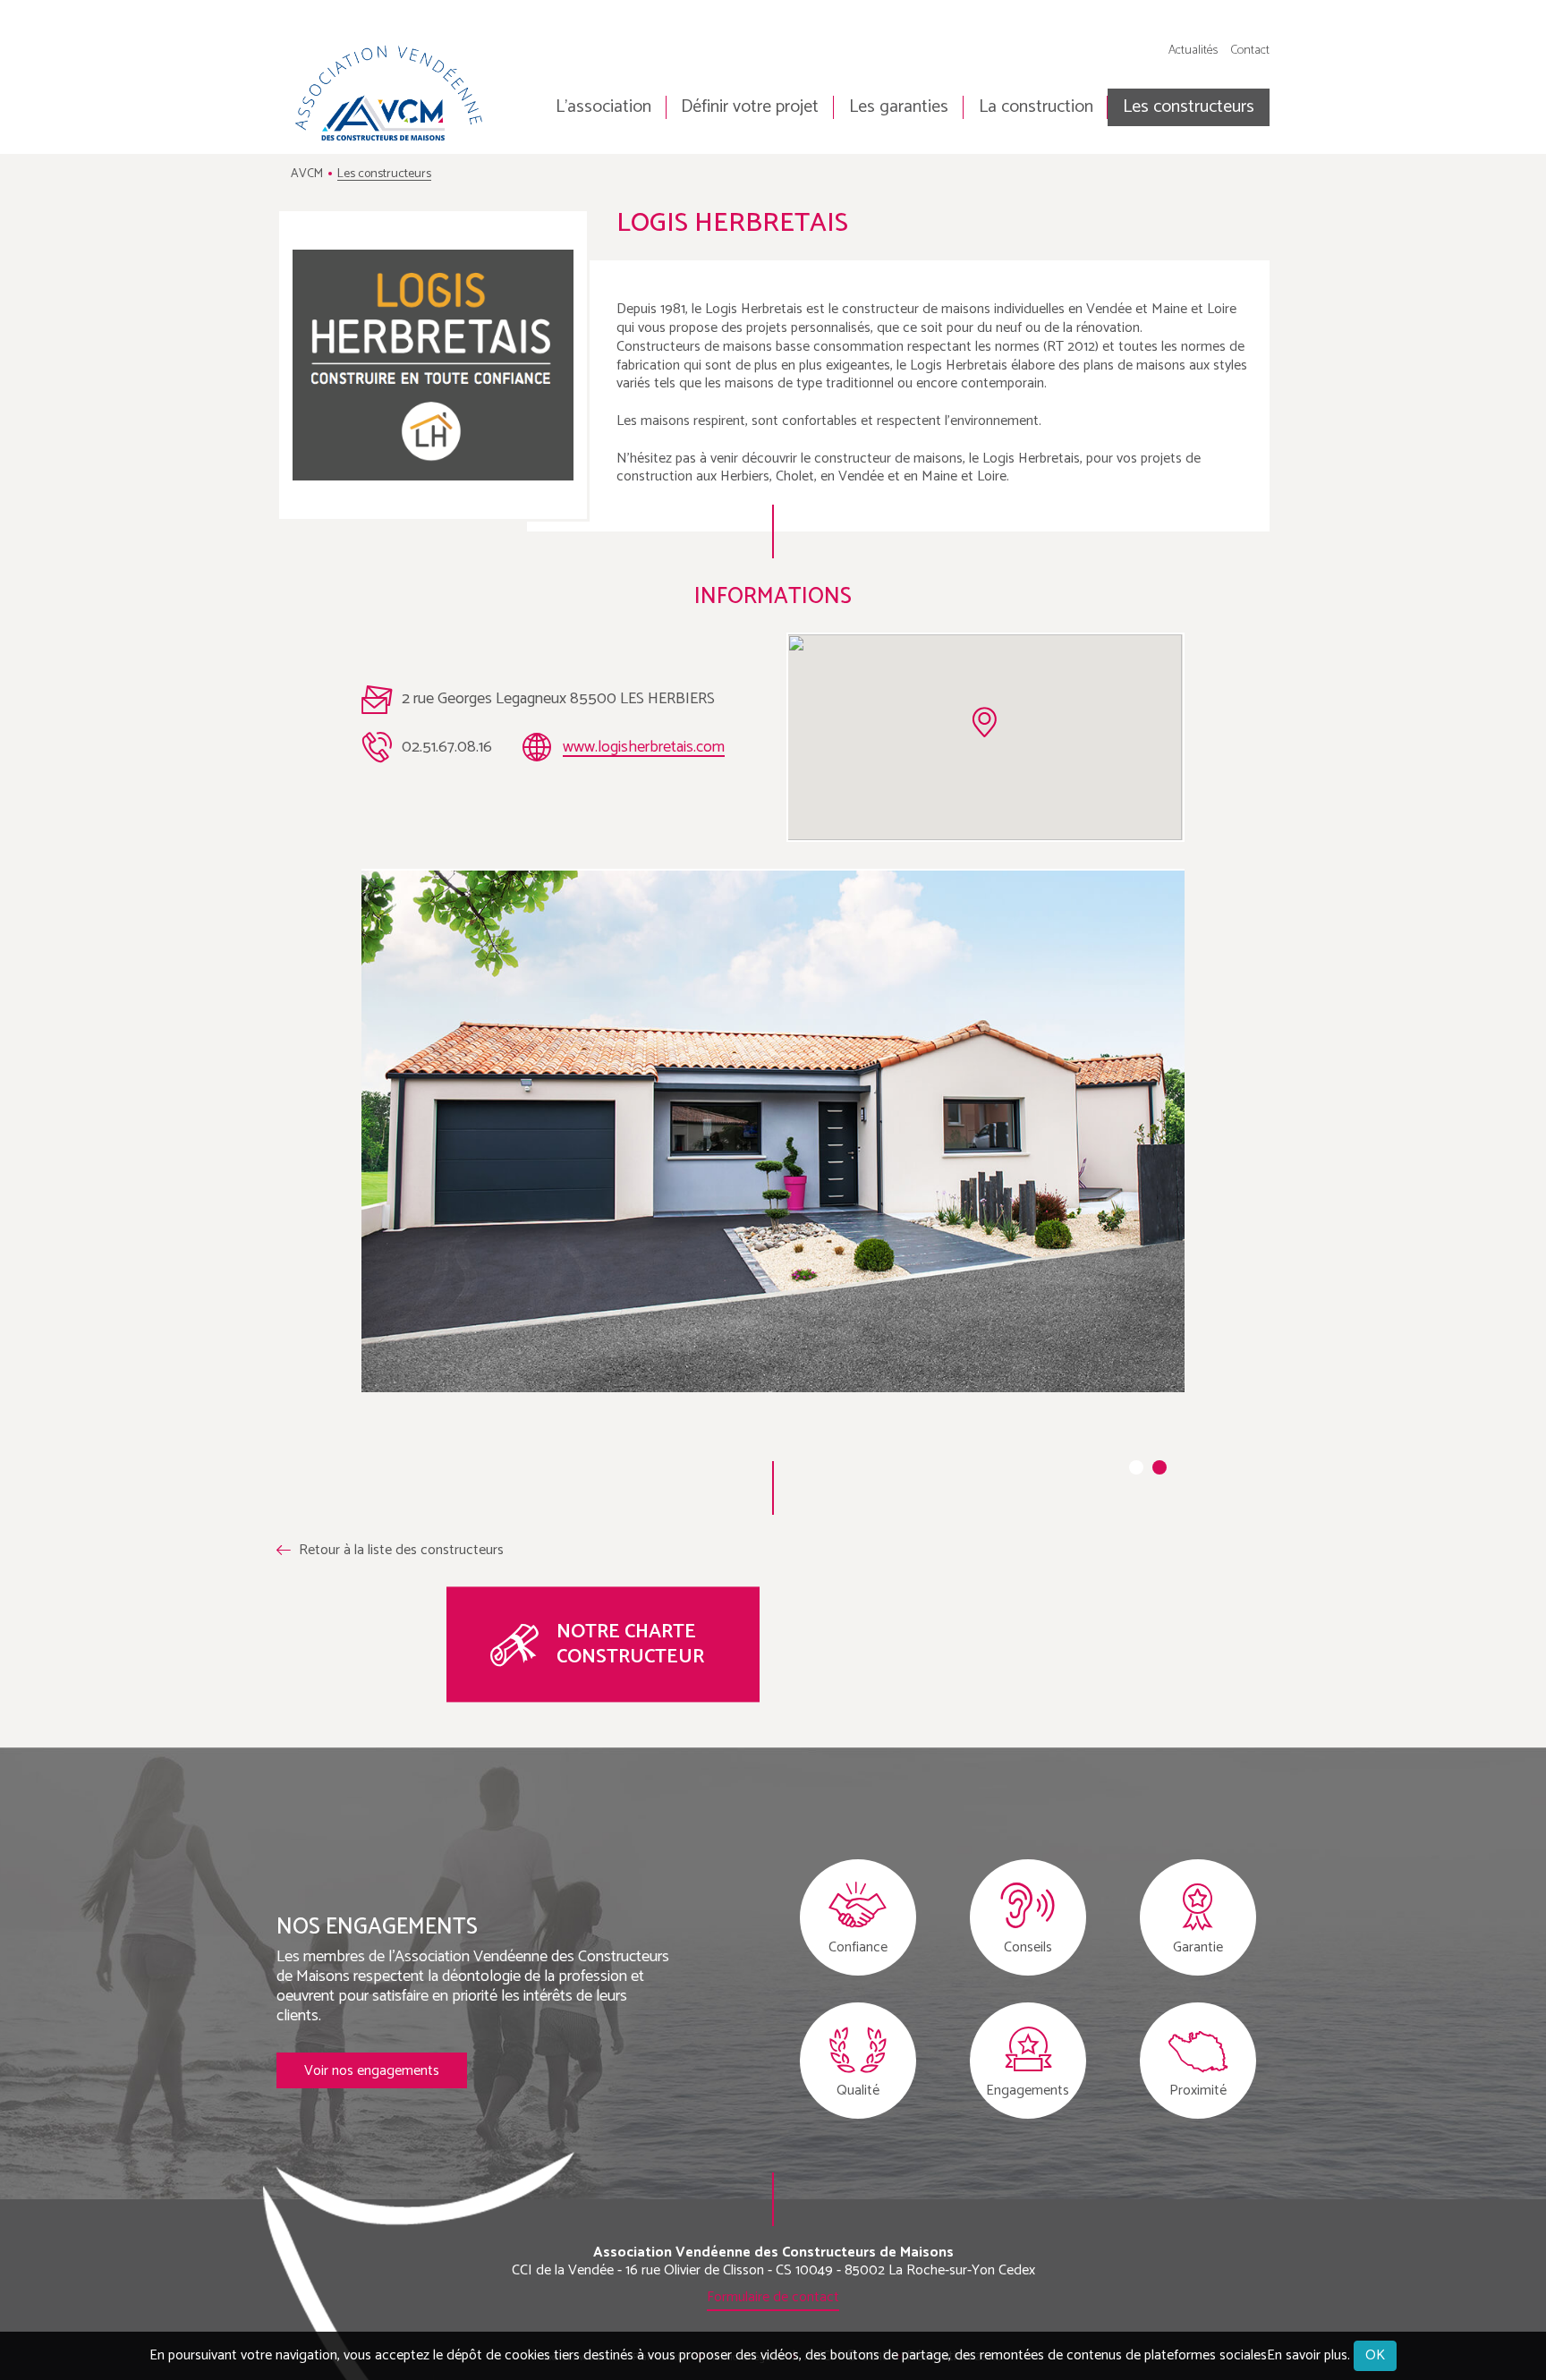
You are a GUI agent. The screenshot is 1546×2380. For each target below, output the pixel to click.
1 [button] (1136, 1467)
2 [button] (1159, 1467)
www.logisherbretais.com (644, 747)
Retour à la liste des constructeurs (401, 1551)
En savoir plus (1307, 2356)
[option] (773, 1131)
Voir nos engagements (372, 2071)
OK (1375, 2355)
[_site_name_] (391, 93)
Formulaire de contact (773, 2297)
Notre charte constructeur (630, 1645)
